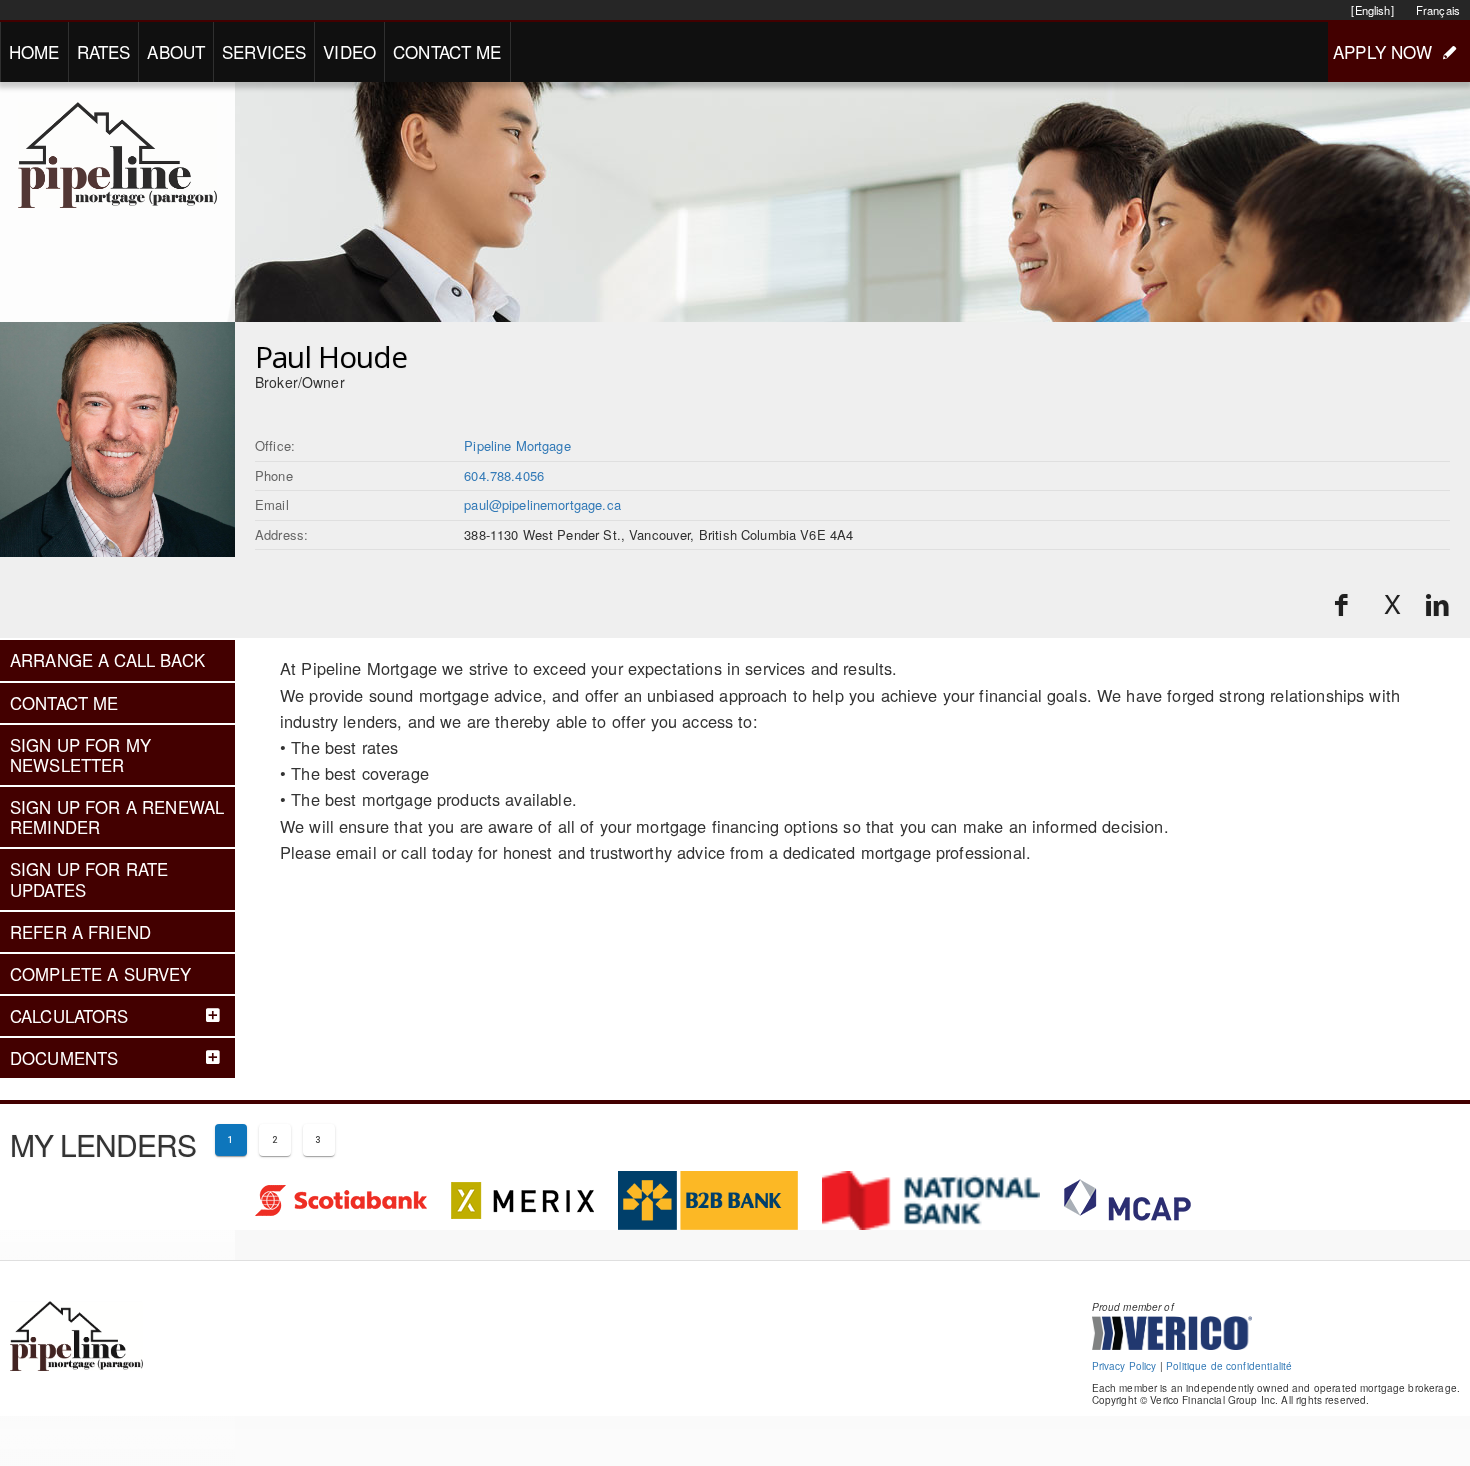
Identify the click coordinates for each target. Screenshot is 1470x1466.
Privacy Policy (1124, 1366)
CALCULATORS (69, 1016)
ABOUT (176, 51)
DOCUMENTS (64, 1058)
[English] (1372, 10)
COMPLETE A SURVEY (101, 974)
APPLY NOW (1382, 51)
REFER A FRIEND (80, 932)
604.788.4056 (504, 475)
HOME (34, 51)
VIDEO (349, 51)
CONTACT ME (447, 51)
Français (1438, 10)
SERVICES (264, 51)
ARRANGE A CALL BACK (107, 660)
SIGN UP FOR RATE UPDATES (89, 879)
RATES (104, 51)
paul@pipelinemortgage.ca (542, 504)
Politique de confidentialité (1229, 1366)
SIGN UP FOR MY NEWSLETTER (80, 755)
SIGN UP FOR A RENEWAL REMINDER (117, 817)
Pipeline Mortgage (517, 445)
